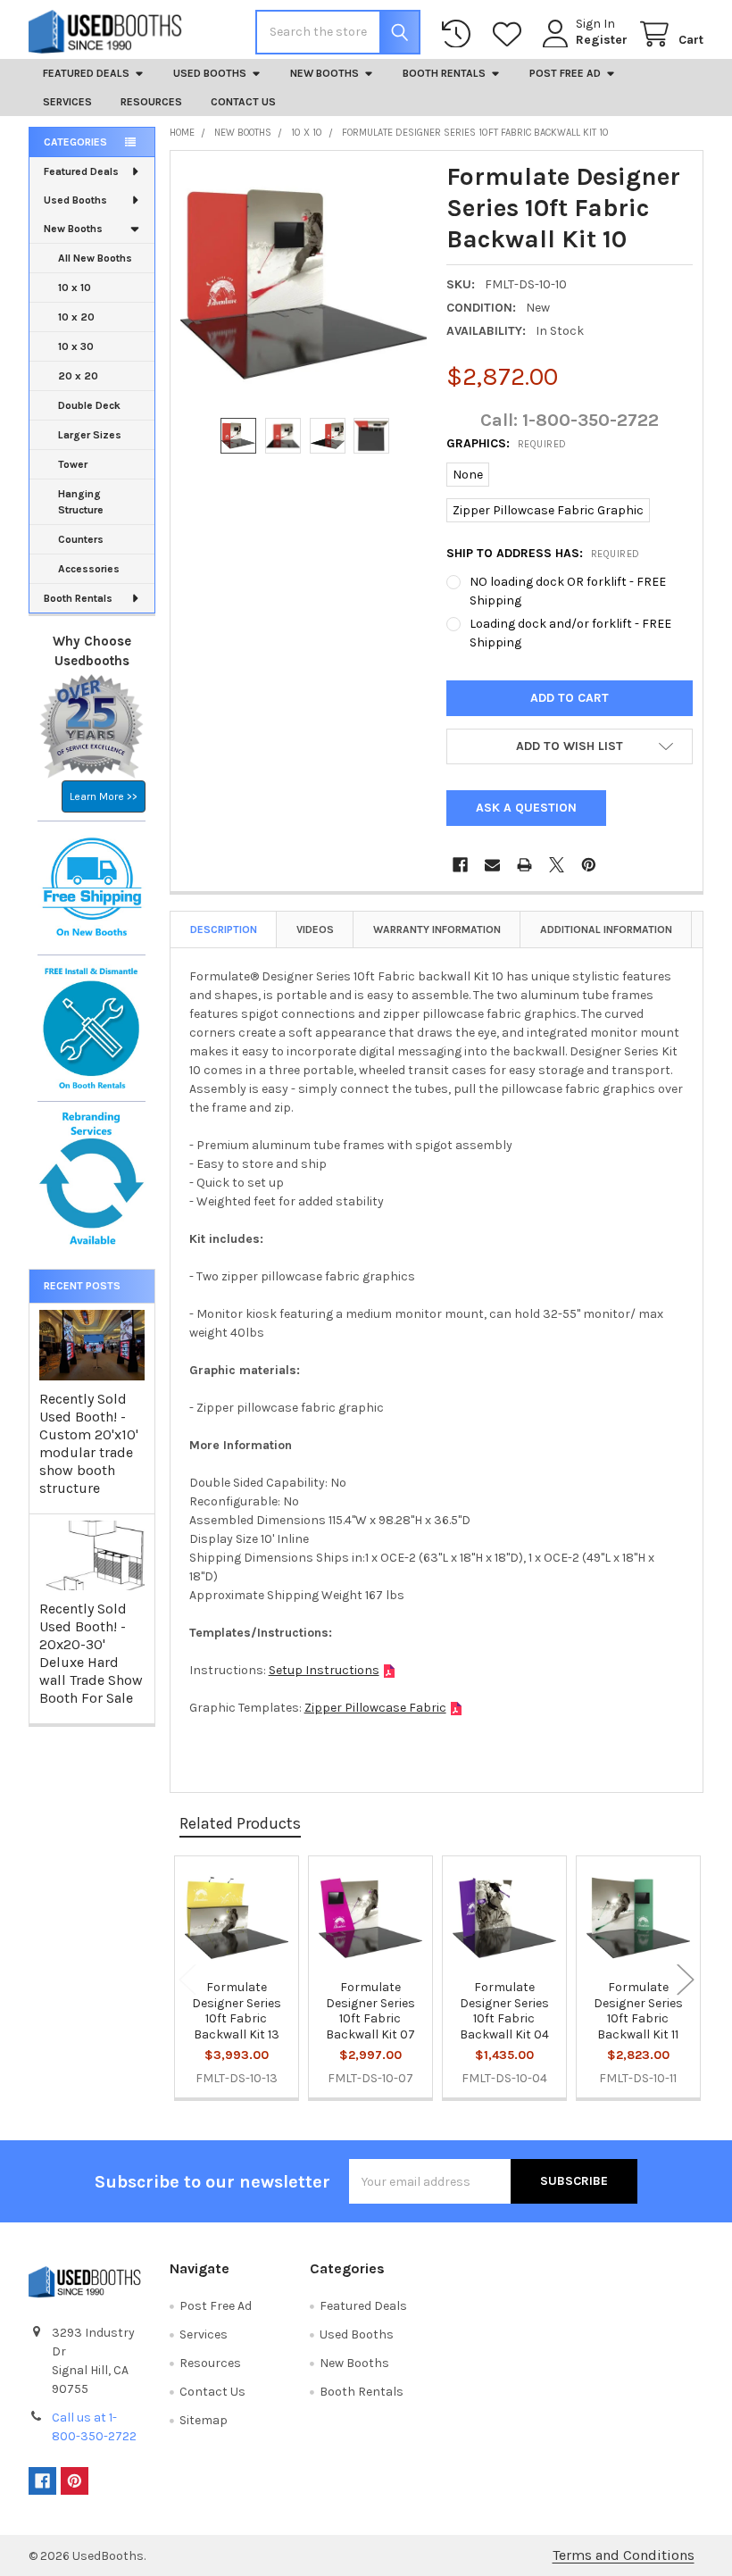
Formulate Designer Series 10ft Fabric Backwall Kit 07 (370, 2011)
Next (686, 1979)
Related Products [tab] (240, 1823)
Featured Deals (86, 73)
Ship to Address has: (543, 553)
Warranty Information (437, 930)
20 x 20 (78, 376)
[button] (570, 746)
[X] (557, 865)
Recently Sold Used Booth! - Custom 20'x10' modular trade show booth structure (89, 1443)
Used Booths (210, 73)
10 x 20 (76, 317)
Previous (187, 1979)
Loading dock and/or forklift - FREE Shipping (570, 633)
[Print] (524, 865)
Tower (73, 464)
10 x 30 (76, 346)
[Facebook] (460, 865)
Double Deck (89, 405)
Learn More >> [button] (104, 796)
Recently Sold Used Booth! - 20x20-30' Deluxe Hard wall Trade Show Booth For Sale (91, 1653)
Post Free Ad (565, 73)
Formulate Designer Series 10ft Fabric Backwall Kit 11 (638, 2011)
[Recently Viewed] (460, 34)
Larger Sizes (90, 435)
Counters (81, 539)
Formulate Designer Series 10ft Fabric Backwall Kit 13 (237, 2011)
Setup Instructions (324, 1670)
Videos (315, 930)
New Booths (324, 73)
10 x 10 (75, 288)
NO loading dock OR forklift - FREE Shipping (568, 591)
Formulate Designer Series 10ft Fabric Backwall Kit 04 (504, 2011)
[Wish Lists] (511, 34)
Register (602, 40)
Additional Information (606, 930)
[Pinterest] (589, 865)
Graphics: (507, 443)
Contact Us (243, 102)
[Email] (492, 865)
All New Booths (95, 258)
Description (224, 930)
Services (67, 102)
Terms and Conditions (624, 2555)
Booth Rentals (444, 73)
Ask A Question (526, 808)
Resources (151, 102)
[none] (304, 284)
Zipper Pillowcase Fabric (375, 1708)
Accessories (89, 569)
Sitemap (204, 2420)
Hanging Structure (81, 502)
